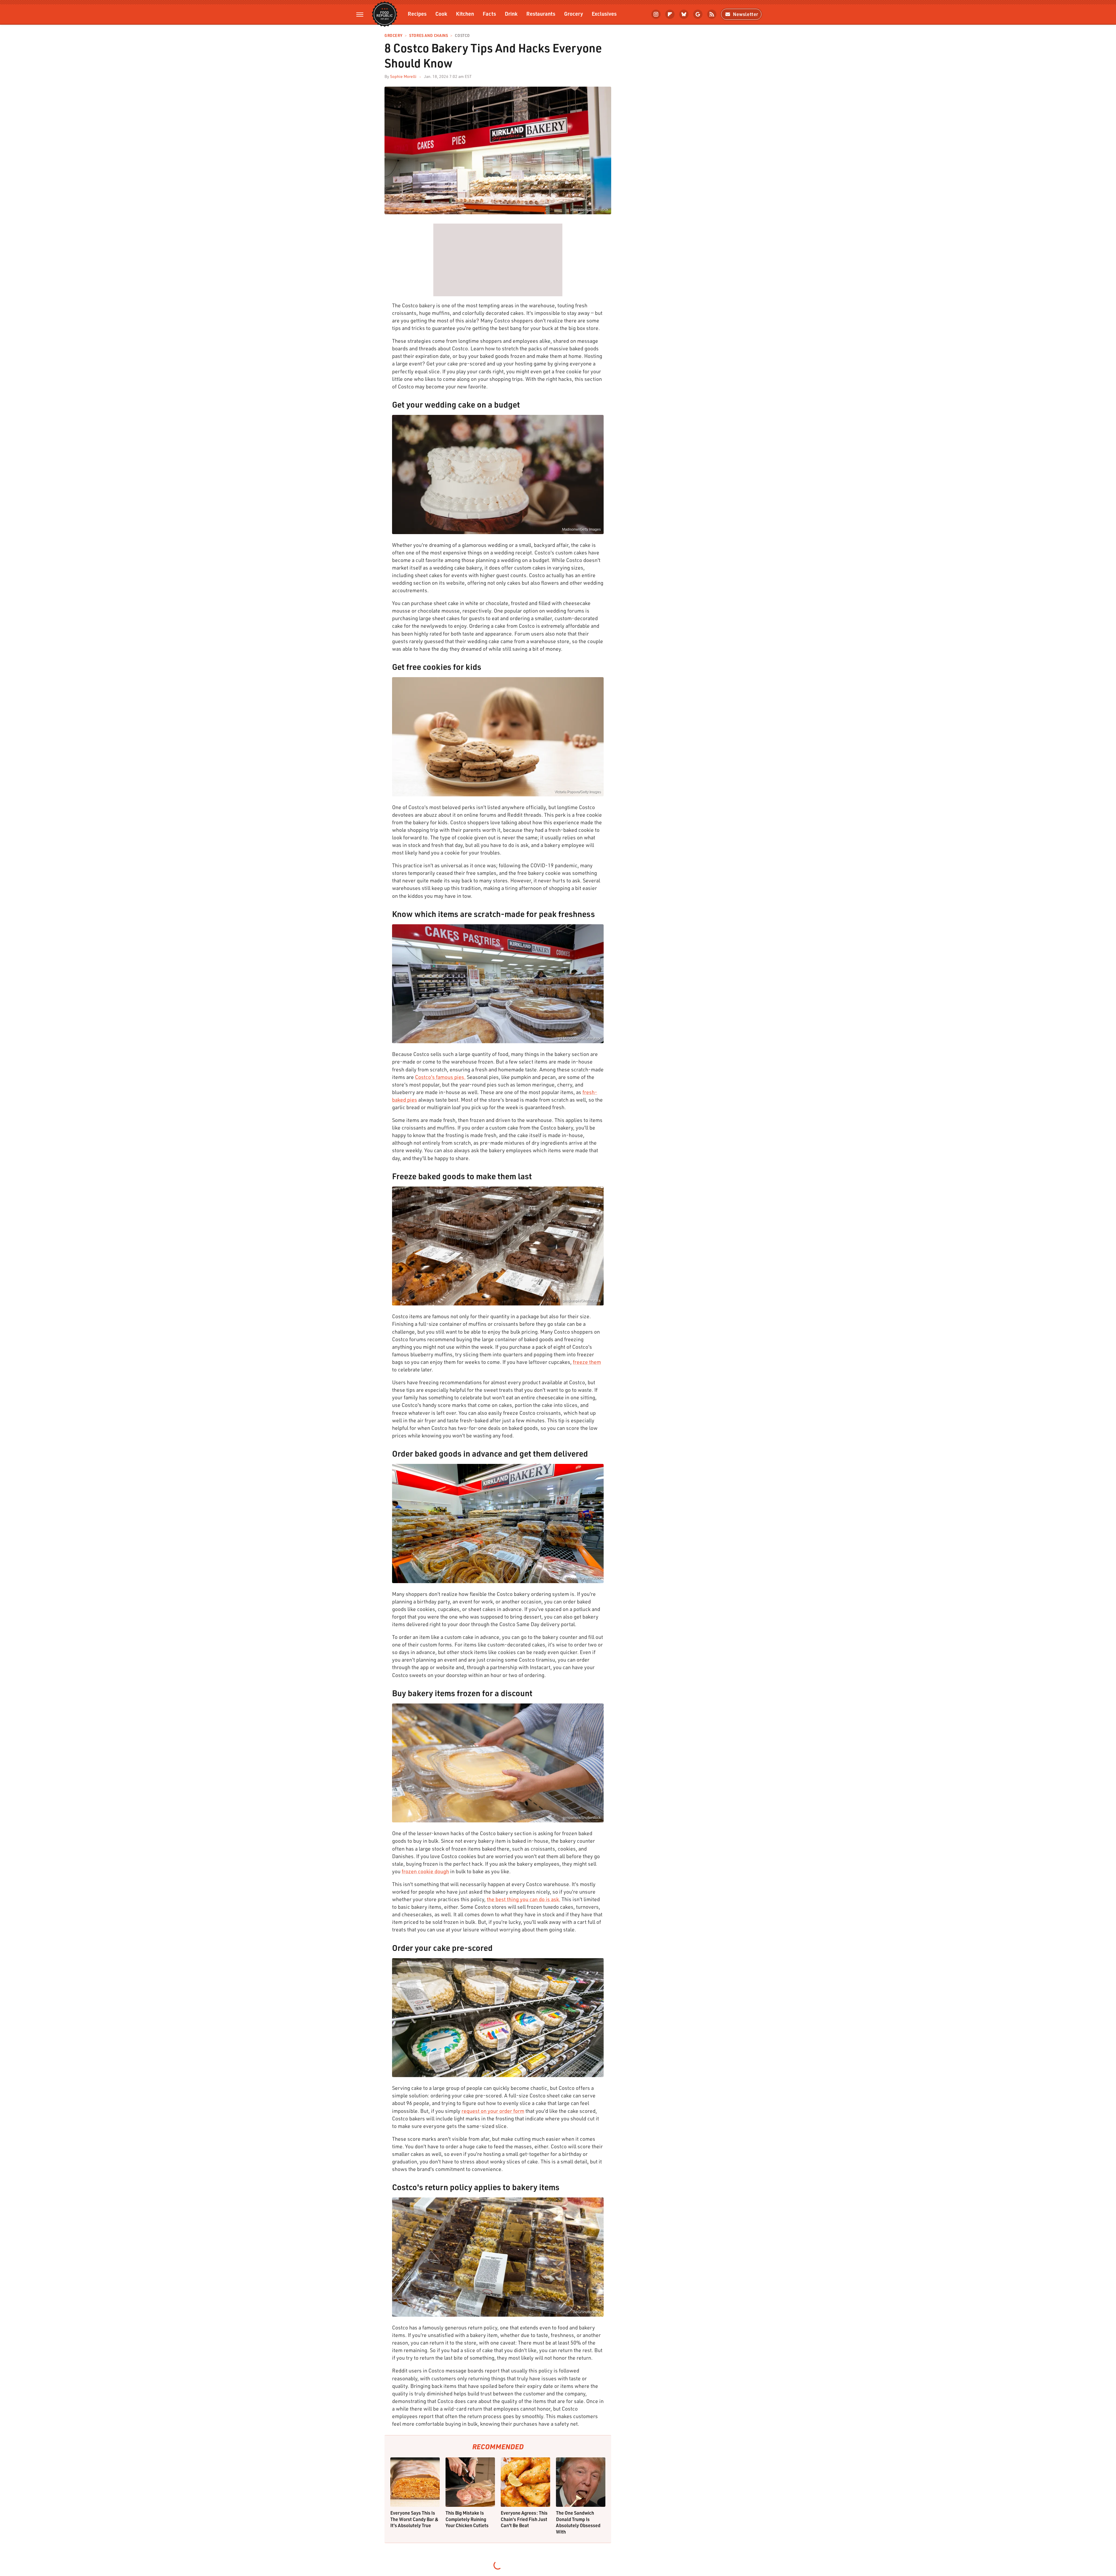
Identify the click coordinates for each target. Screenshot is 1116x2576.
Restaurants (541, 14)
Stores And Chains (429, 36)
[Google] (698, 14)
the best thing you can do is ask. (524, 1899)
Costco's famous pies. (440, 1077)
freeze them (587, 1362)
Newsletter (746, 14)
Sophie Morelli (403, 76)
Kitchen (465, 14)
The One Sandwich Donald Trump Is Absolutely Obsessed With (578, 2522)
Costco (462, 36)
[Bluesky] (684, 14)
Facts (489, 14)
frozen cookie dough (425, 1871)
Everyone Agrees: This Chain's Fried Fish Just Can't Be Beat (524, 2519)
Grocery (574, 14)
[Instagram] (656, 14)
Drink (511, 14)
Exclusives (604, 14)
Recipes (417, 14)
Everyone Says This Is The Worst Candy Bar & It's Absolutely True (414, 2519)
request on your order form (493, 2111)
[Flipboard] (670, 14)
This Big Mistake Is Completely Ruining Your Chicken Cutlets (467, 2519)
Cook (441, 14)
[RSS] (712, 14)
